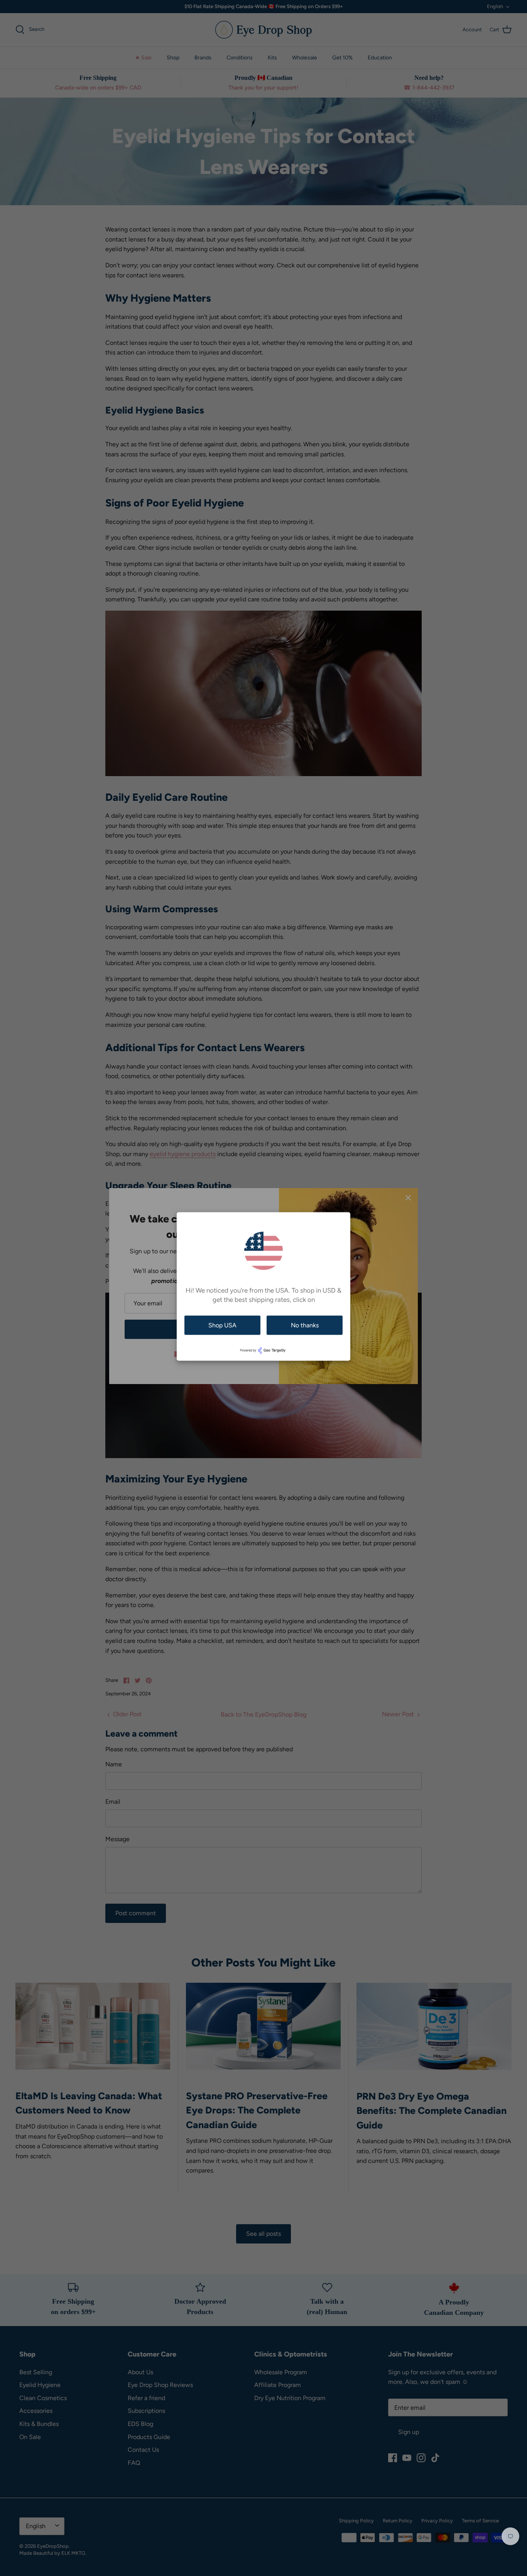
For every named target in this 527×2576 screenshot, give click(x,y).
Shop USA (222, 1325)
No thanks (305, 1325)
